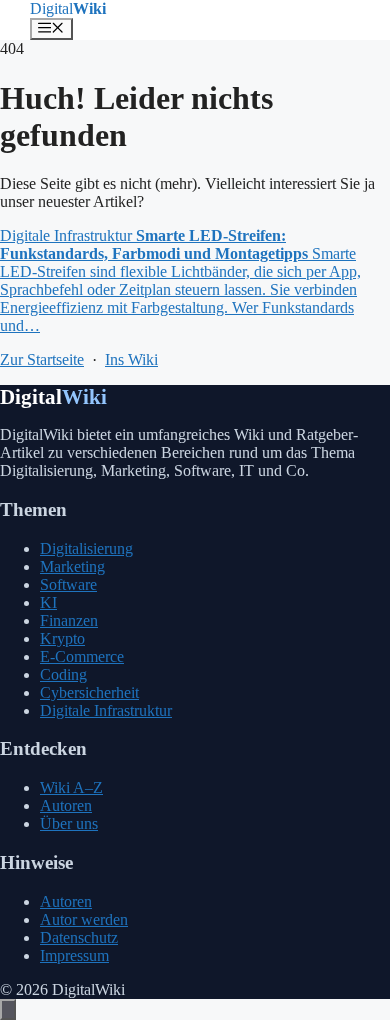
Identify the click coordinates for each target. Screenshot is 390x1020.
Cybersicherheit (89, 692)
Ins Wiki (131, 359)
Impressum (74, 955)
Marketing (72, 566)
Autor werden (84, 919)
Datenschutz (79, 937)
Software (68, 584)
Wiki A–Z (71, 787)
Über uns (69, 823)
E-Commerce (82, 656)
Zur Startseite (42, 359)
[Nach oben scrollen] (8, 1009)
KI (48, 602)
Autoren (66, 805)
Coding (63, 674)
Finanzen (69, 620)
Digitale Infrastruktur (106, 710)
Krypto (62, 638)
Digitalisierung (86, 548)
